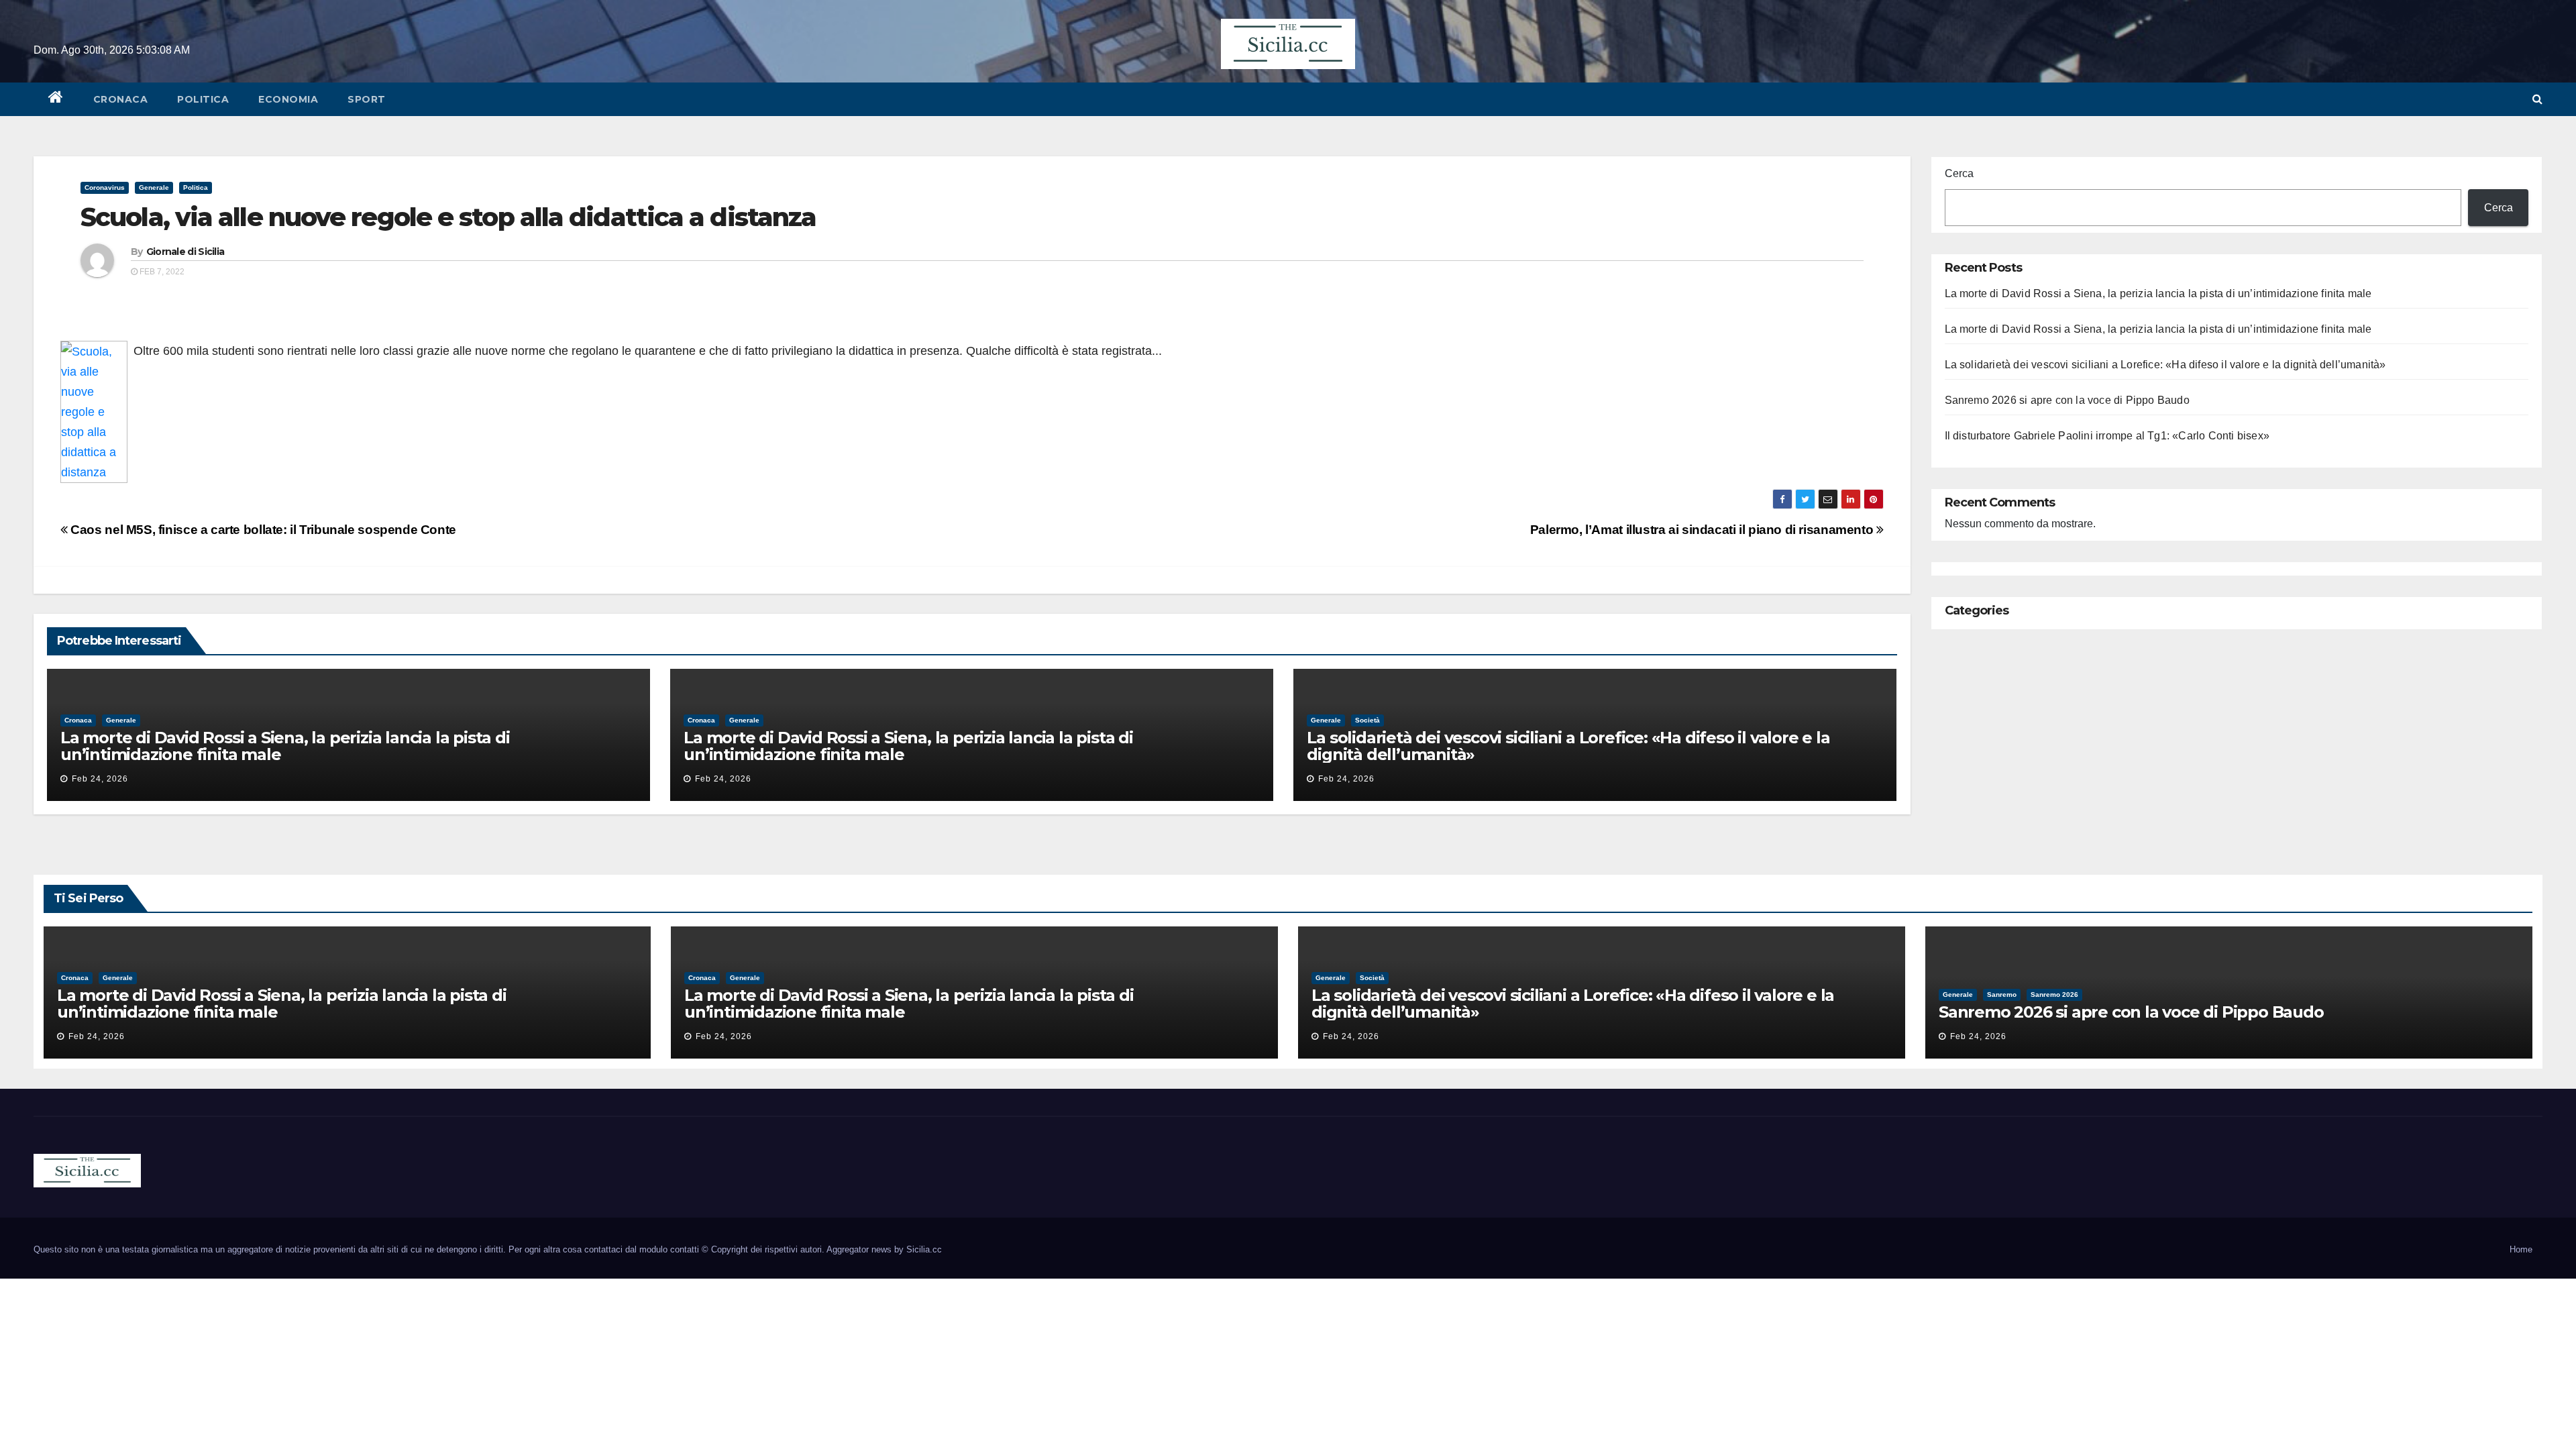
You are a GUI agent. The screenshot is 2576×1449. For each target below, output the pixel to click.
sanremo (2002, 995)
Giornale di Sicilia (185, 252)
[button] (2537, 99)
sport (367, 99)
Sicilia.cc (924, 1249)
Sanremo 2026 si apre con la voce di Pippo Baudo (2067, 400)
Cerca (1959, 173)
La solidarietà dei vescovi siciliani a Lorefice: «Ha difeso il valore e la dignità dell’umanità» (1568, 746)
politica (203, 99)
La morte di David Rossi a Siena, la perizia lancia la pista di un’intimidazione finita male (285, 746)
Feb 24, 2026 (100, 779)
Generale (154, 187)
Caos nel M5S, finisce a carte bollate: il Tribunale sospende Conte (262, 530)
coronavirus (105, 187)
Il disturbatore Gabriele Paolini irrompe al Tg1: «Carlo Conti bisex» (2107, 436)
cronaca (121, 99)
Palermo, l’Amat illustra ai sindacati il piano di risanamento (1703, 530)
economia (288, 99)
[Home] (56, 99)
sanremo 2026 (2054, 995)
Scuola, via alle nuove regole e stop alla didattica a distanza (448, 217)
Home (2521, 1249)
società (1367, 720)
